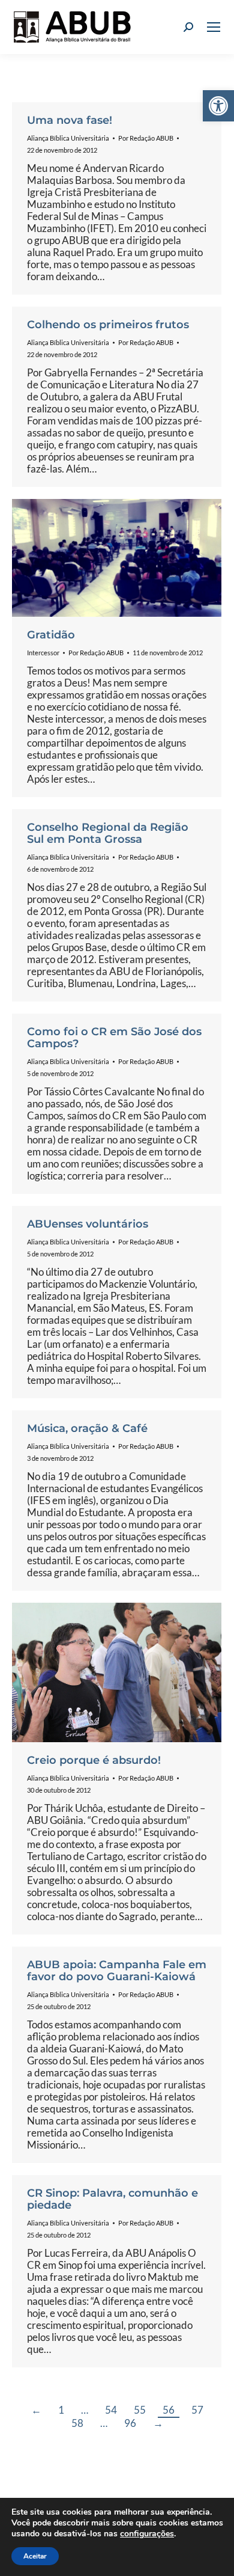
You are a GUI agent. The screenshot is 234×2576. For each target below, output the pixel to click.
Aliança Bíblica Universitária (68, 138)
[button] (218, 106)
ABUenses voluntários (88, 1224)
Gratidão (51, 635)
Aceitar (35, 2556)
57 (197, 2410)
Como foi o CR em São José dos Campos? (114, 1038)
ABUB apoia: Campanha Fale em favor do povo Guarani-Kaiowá (117, 1971)
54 (111, 2410)
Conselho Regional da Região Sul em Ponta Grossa (108, 833)
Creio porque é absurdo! (94, 1760)
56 (169, 2410)
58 (77, 2423)
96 (130, 2423)
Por (146, 138)
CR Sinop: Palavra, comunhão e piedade (112, 2199)
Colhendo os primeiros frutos (108, 325)
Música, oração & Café (87, 1428)
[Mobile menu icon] (214, 27)
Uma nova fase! (70, 120)
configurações (147, 2534)
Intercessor (43, 653)
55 (140, 2410)
